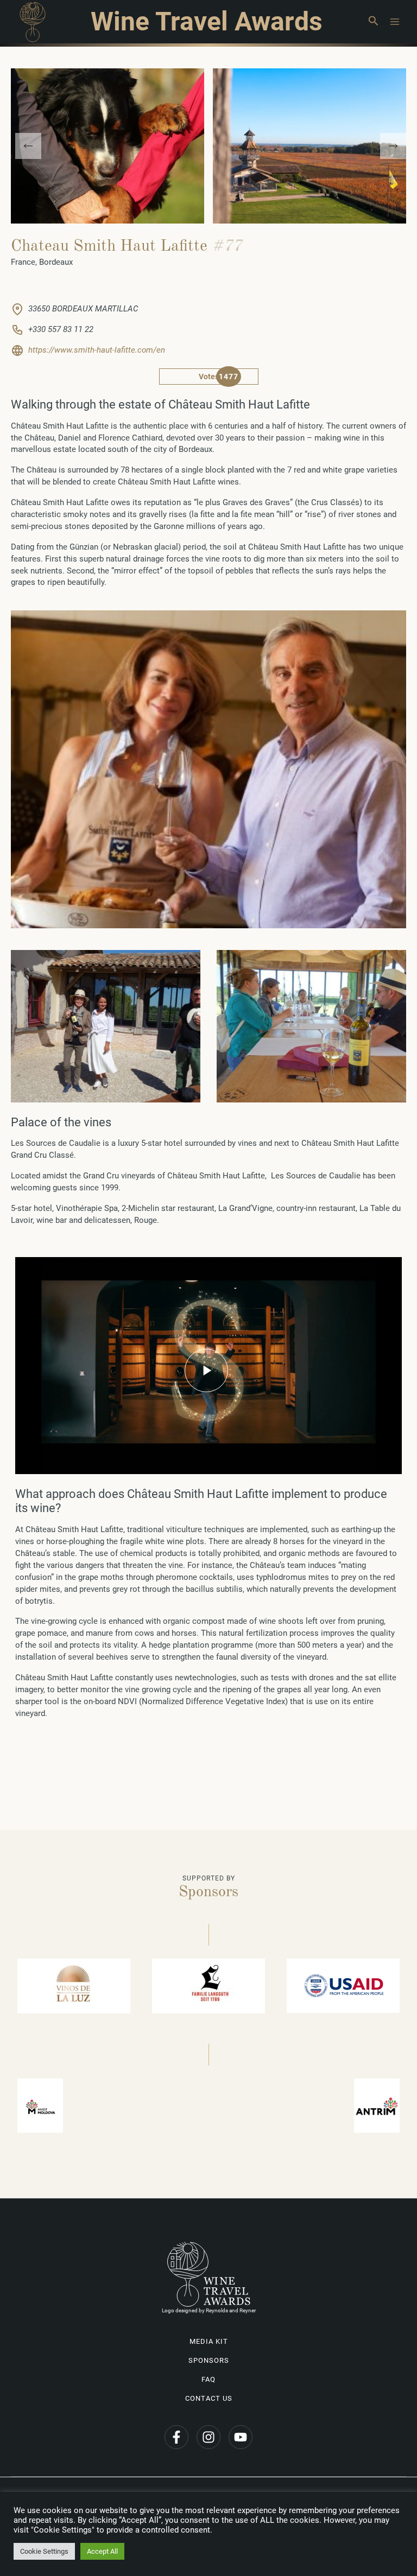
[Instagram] (208, 2437)
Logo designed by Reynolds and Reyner (209, 2310)
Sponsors (209, 2360)
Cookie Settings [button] (44, 2551)
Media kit (209, 2341)
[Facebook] (176, 2437)
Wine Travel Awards (207, 21)
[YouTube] (241, 2437)
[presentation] (28, 146)
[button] (373, 22)
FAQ (208, 2379)
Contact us (209, 2398)
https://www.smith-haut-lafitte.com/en (97, 350)
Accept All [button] (102, 2551)
